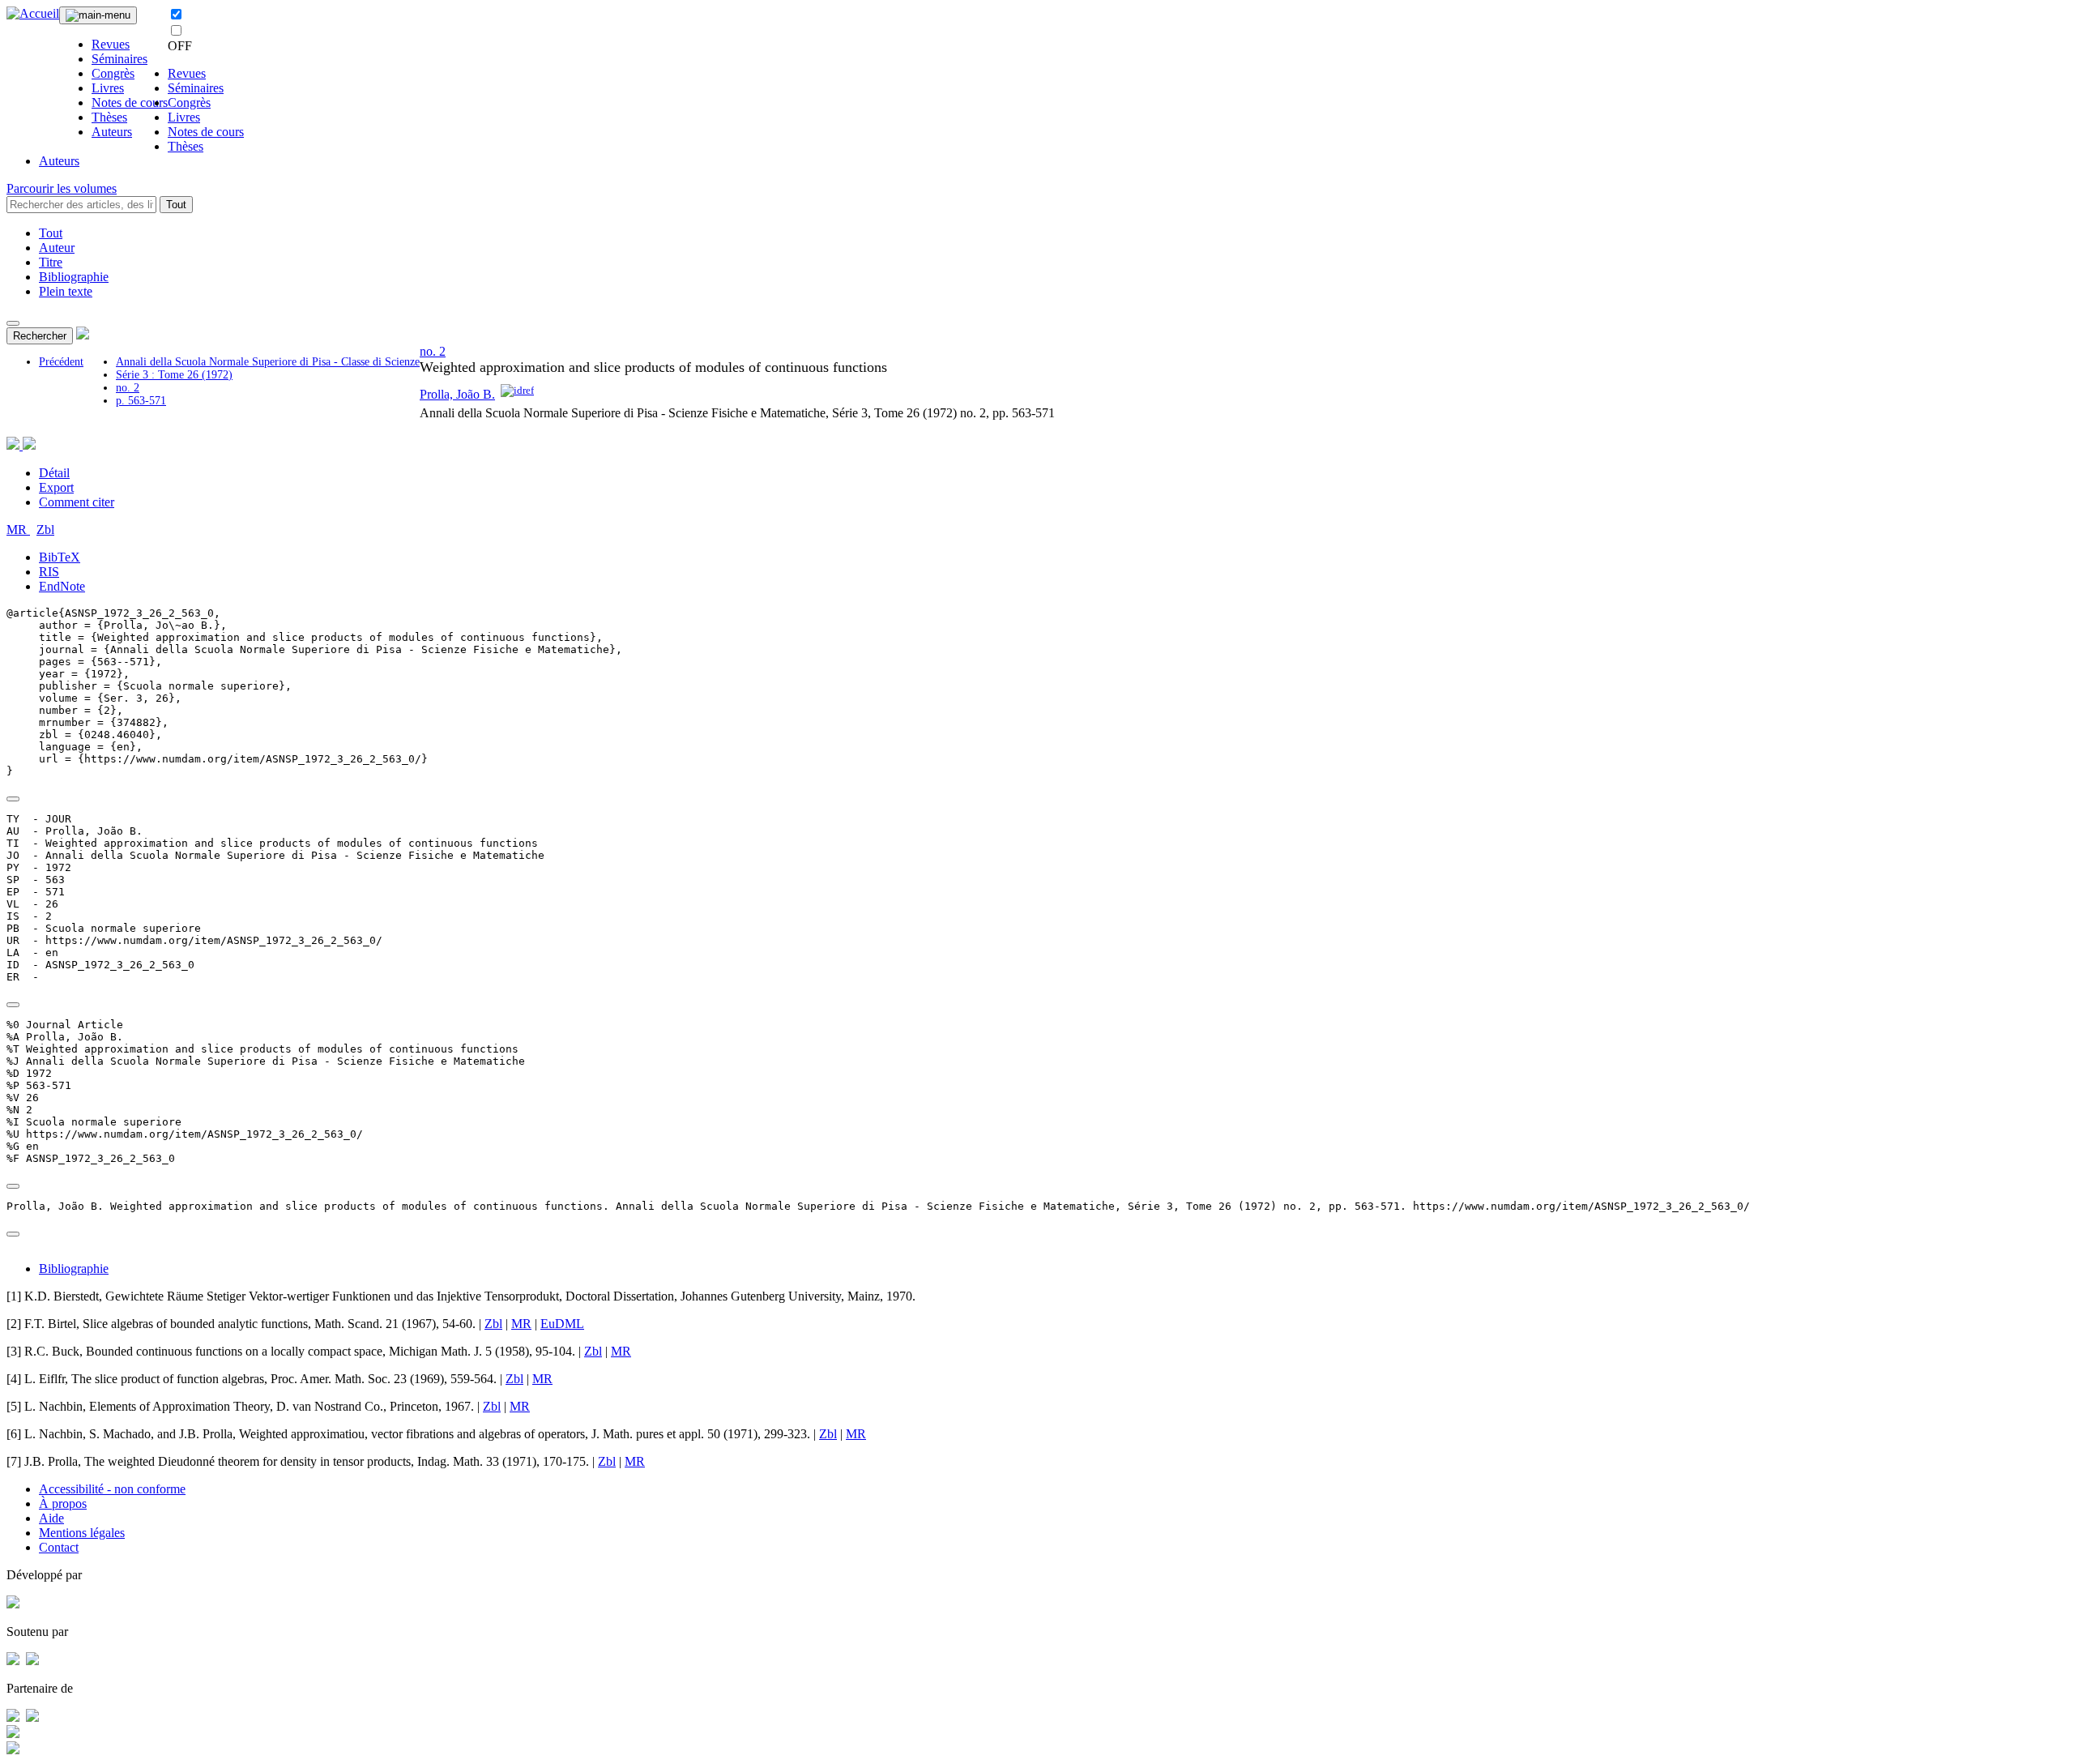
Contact (59, 1547)
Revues (111, 44)
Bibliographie (74, 277)
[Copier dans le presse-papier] (13, 799)
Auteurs (112, 132)
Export (56, 487)
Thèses (109, 117)
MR (18, 530)
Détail (54, 473)
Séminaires (119, 59)
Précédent (61, 362)
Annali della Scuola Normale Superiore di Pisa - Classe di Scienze (268, 362)
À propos (63, 1503)
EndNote (62, 586)
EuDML (562, 1324)
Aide (51, 1518)
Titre (51, 262)
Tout (176, 205)
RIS (49, 572)
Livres (108, 88)
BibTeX (60, 557)
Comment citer (77, 502)
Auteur (57, 248)
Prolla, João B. (457, 394)
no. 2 (128, 388)
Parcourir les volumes (62, 188)
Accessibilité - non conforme (112, 1489)
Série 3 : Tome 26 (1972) (174, 375)
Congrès (113, 73)
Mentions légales (82, 1533)
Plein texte (66, 291)
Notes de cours (130, 103)
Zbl (45, 530)
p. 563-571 (141, 401)
